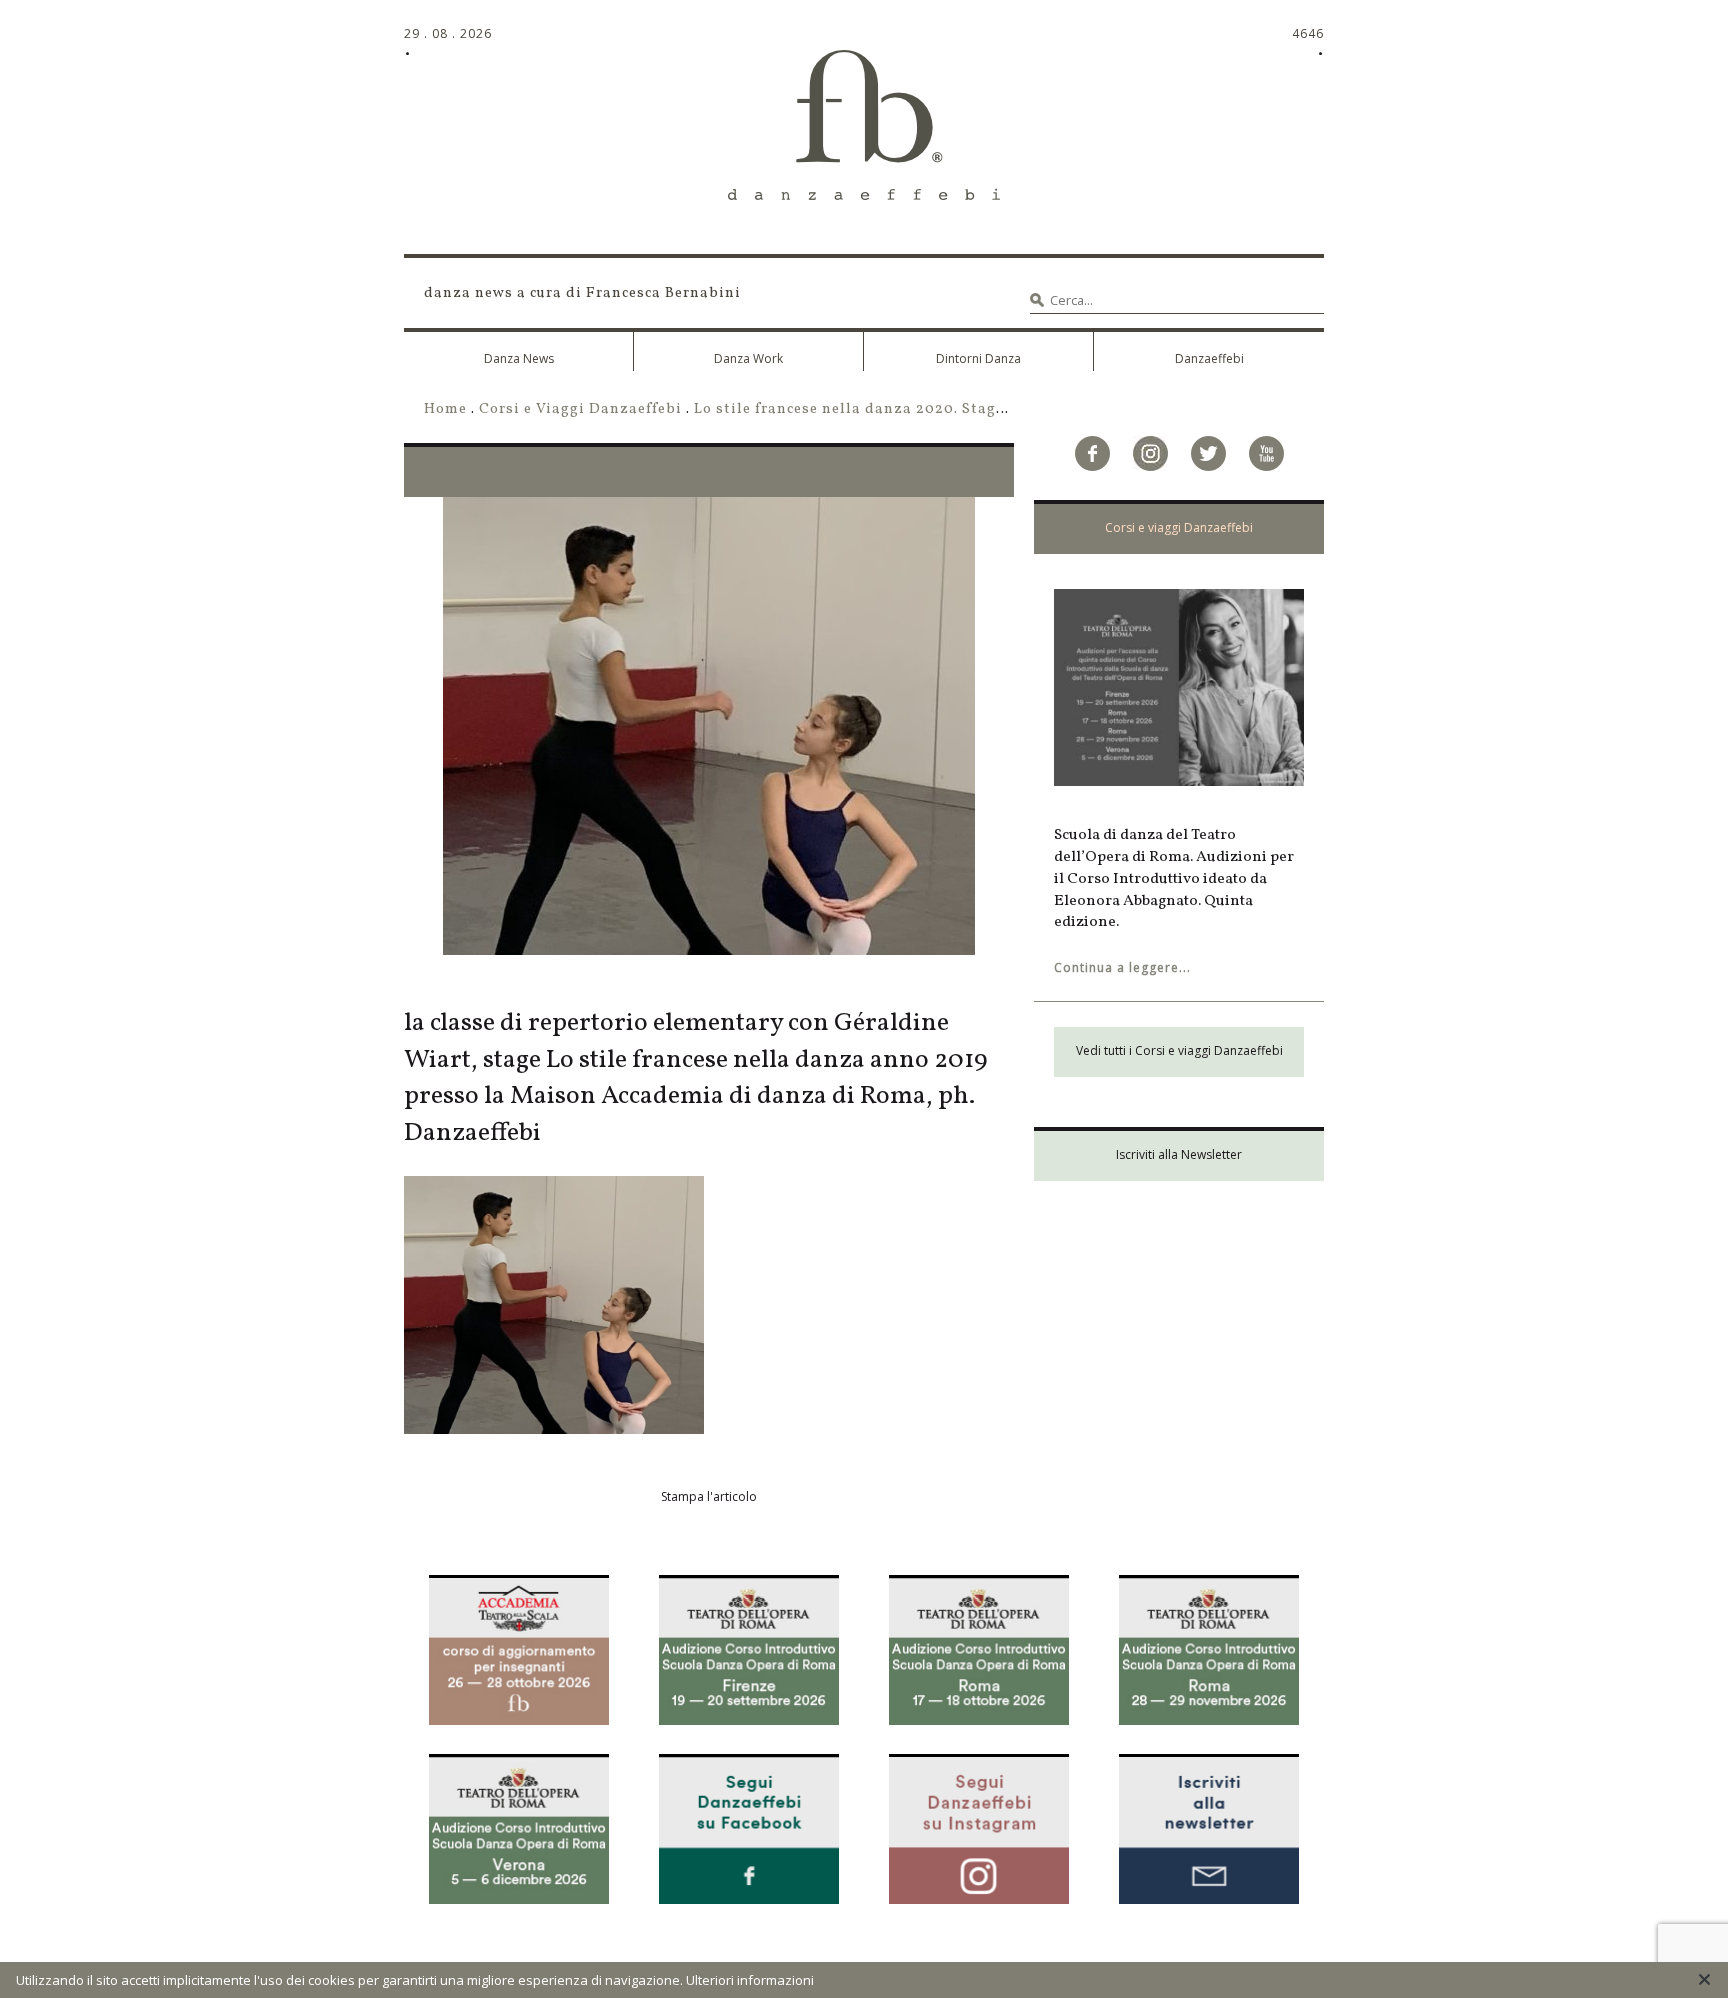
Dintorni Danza (978, 358)
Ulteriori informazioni (750, 1980)
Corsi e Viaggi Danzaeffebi (580, 409)
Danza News (519, 358)
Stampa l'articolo (709, 1496)
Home (445, 409)
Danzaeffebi (1209, 358)
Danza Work (748, 358)
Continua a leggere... (1122, 967)
